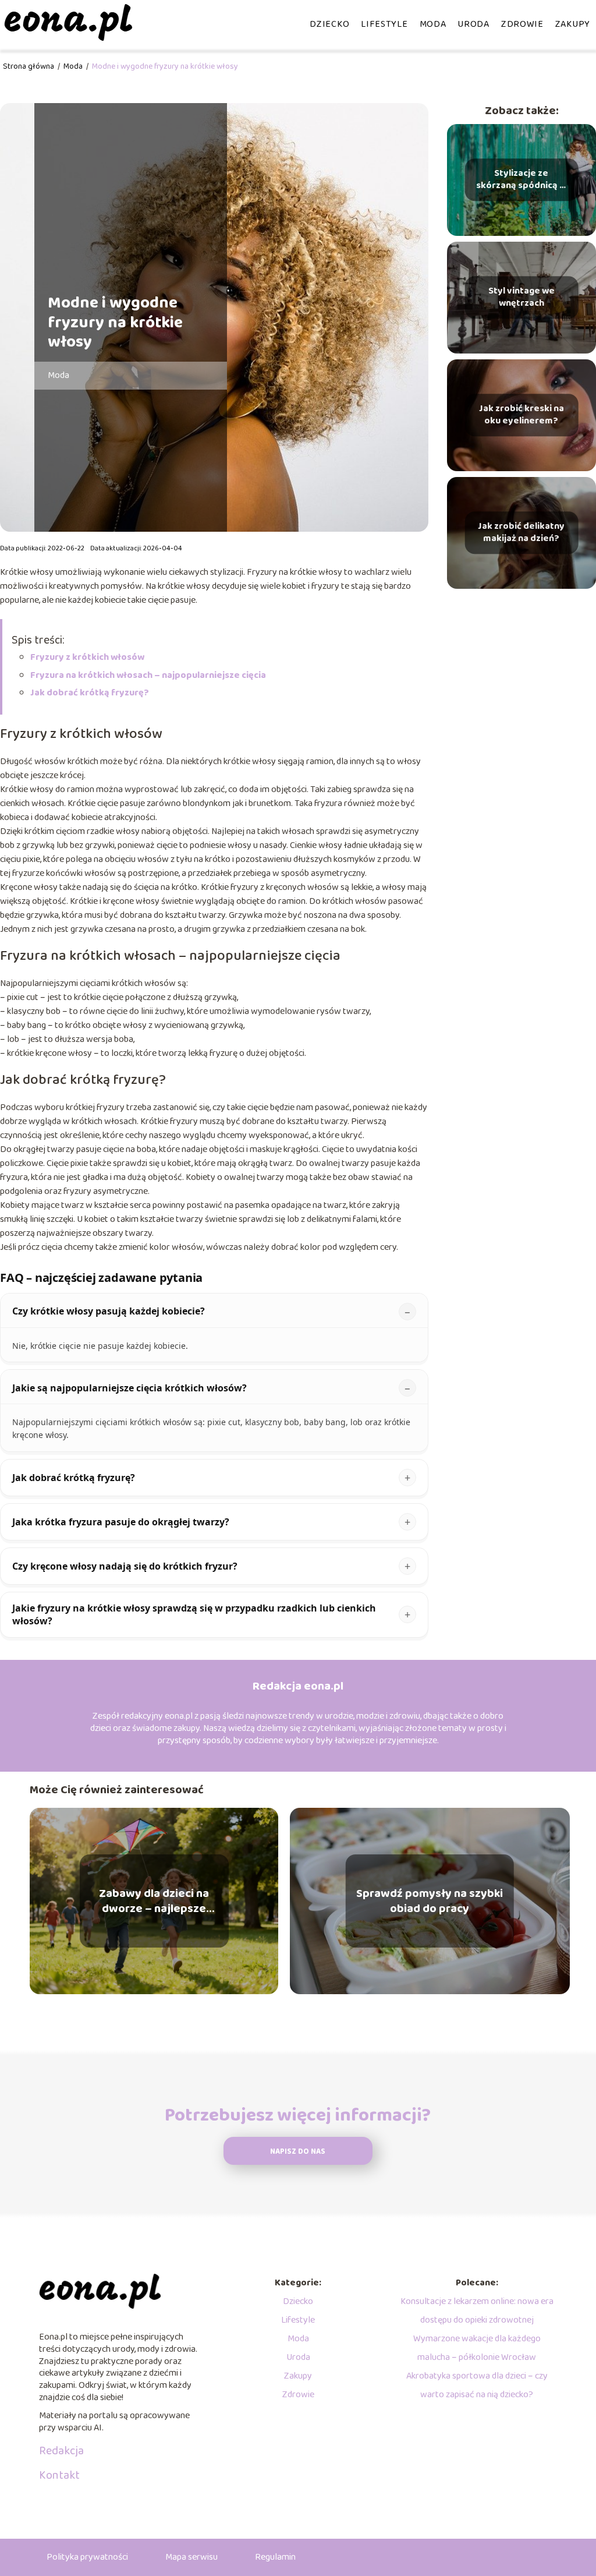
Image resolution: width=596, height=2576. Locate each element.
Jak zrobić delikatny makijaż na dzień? (521, 533)
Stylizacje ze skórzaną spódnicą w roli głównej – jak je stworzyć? (521, 180)
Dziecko (329, 24)
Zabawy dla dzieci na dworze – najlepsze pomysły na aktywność (154, 1901)
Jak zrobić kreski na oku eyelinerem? (521, 415)
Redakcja (61, 2451)
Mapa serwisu (191, 2557)
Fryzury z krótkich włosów (87, 657)
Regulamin (275, 2557)
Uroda (473, 24)
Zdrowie (522, 24)
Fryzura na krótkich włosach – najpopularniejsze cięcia (148, 675)
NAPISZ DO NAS (298, 2152)
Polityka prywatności (87, 2557)
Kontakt (59, 2475)
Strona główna (29, 66)
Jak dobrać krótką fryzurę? (90, 693)
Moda (433, 24)
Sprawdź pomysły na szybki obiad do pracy (430, 1901)
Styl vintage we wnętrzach (521, 298)
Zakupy (573, 24)
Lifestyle (384, 24)
